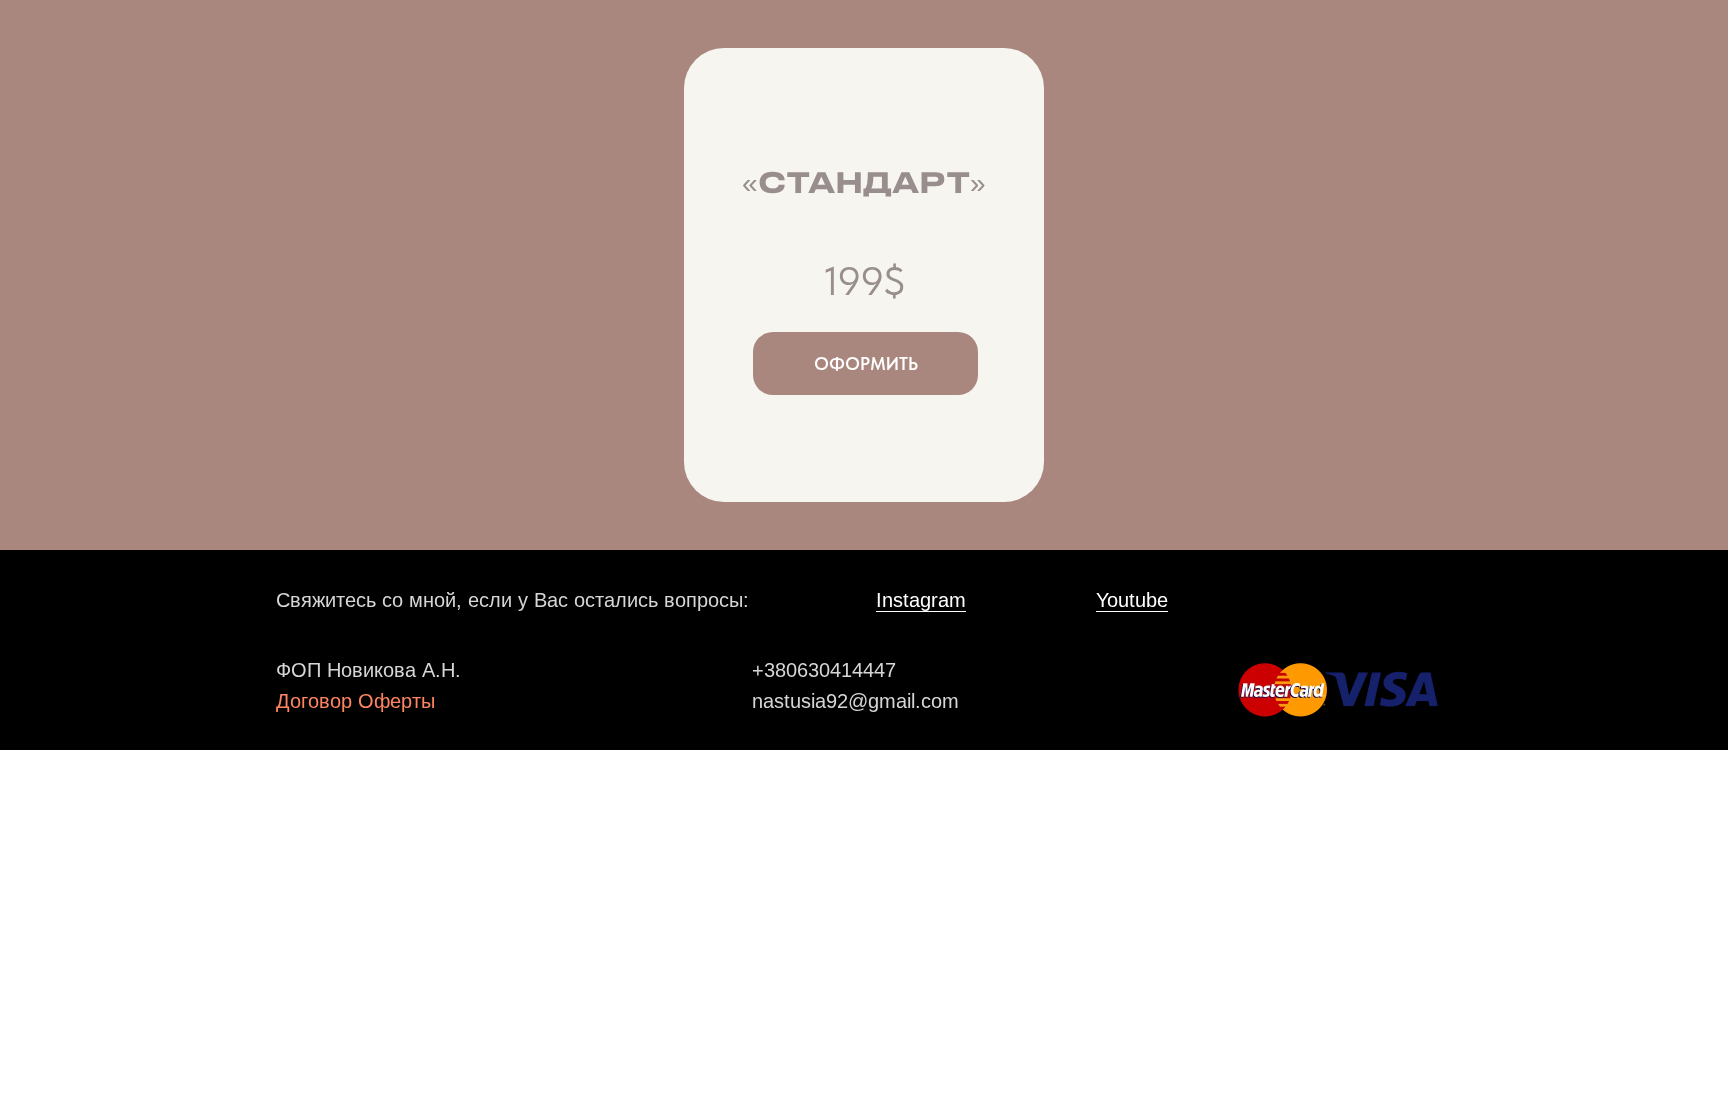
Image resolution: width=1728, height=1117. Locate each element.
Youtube (1132, 600)
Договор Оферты (355, 701)
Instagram (921, 600)
